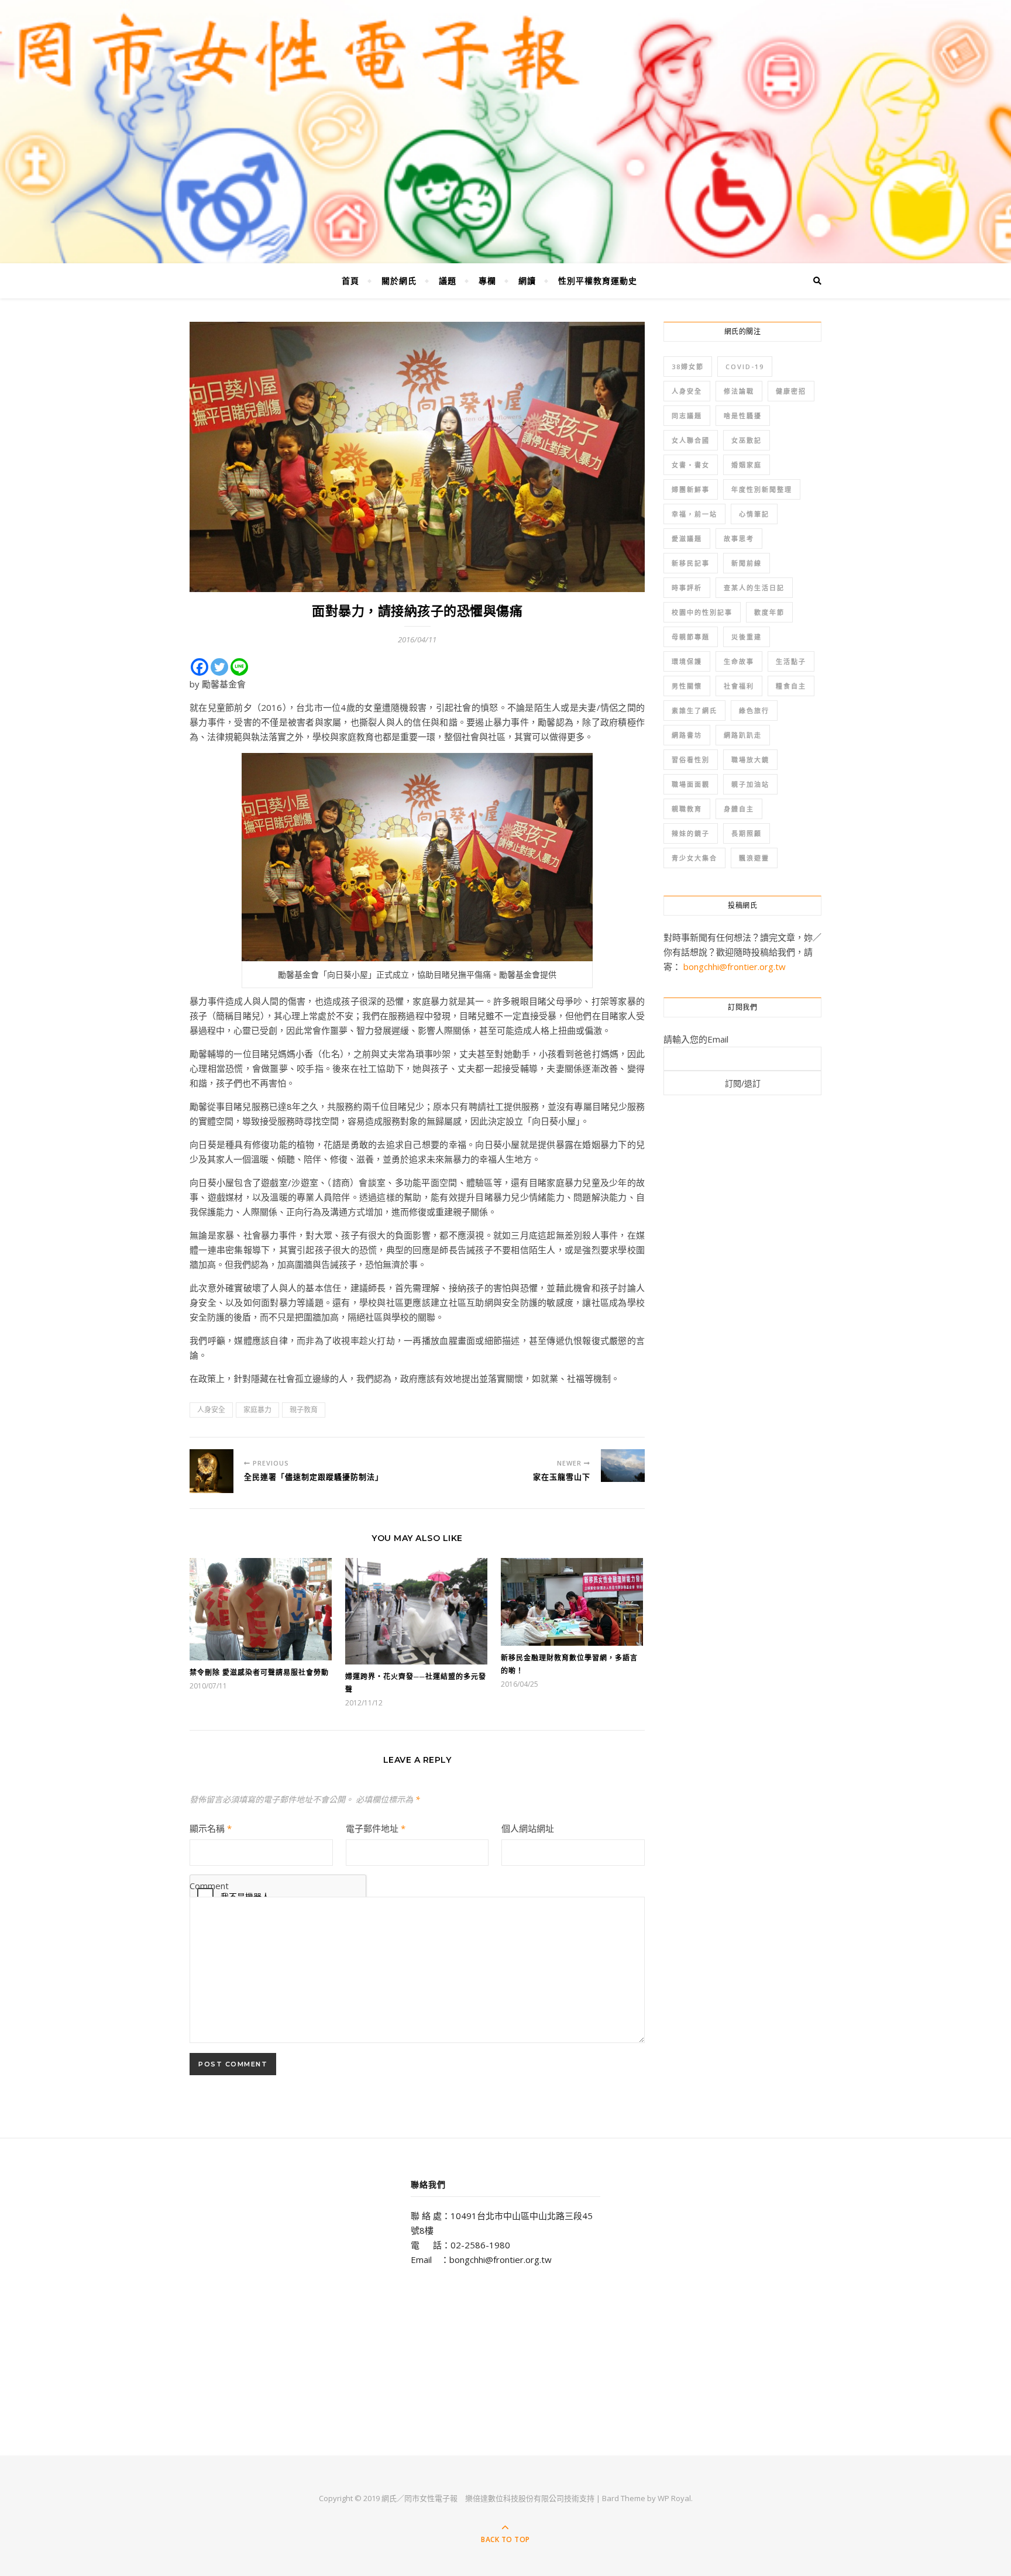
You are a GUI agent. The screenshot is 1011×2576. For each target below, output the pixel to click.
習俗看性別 (691, 760)
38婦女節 (688, 367)
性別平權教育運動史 (598, 281)
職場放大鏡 (750, 760)
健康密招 (791, 391)
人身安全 (211, 1410)
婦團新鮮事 (691, 489)
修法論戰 (739, 391)
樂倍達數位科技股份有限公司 (515, 2498)
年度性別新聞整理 (762, 489)
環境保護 (687, 661)
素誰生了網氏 (694, 711)
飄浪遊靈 (754, 858)
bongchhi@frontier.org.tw (735, 967)
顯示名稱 (211, 1828)
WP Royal (674, 2498)
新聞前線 (747, 563)
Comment (209, 1886)
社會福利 (739, 686)
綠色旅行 (754, 711)
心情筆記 (754, 514)
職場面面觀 (691, 784)
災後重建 (747, 637)
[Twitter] (219, 667)
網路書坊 (687, 735)
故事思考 (739, 539)
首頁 (350, 281)
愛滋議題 (687, 539)
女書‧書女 (691, 465)
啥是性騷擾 (743, 416)
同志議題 (687, 416)
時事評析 (687, 588)
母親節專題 (691, 637)
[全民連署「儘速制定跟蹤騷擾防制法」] (212, 1471)
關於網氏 (399, 281)
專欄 (487, 281)
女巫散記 (747, 440)
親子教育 (304, 1410)
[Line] (239, 667)
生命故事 (739, 661)
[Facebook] (200, 667)
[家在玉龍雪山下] (623, 1466)
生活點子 (791, 661)
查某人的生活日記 (754, 588)
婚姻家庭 (747, 465)
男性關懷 (687, 686)
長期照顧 (747, 833)
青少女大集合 (694, 858)
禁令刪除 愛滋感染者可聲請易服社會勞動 (259, 1672)
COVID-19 (745, 367)
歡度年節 (769, 612)
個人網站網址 (528, 1828)
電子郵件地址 (376, 1828)
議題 (448, 281)
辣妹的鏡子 (691, 833)
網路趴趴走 (743, 735)
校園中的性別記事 (702, 612)
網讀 (527, 281)
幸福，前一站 (694, 514)
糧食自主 (791, 686)
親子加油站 (750, 784)
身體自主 (739, 809)
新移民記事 (691, 563)
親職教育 (687, 809)
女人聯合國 (691, 440)
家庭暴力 (257, 1410)
